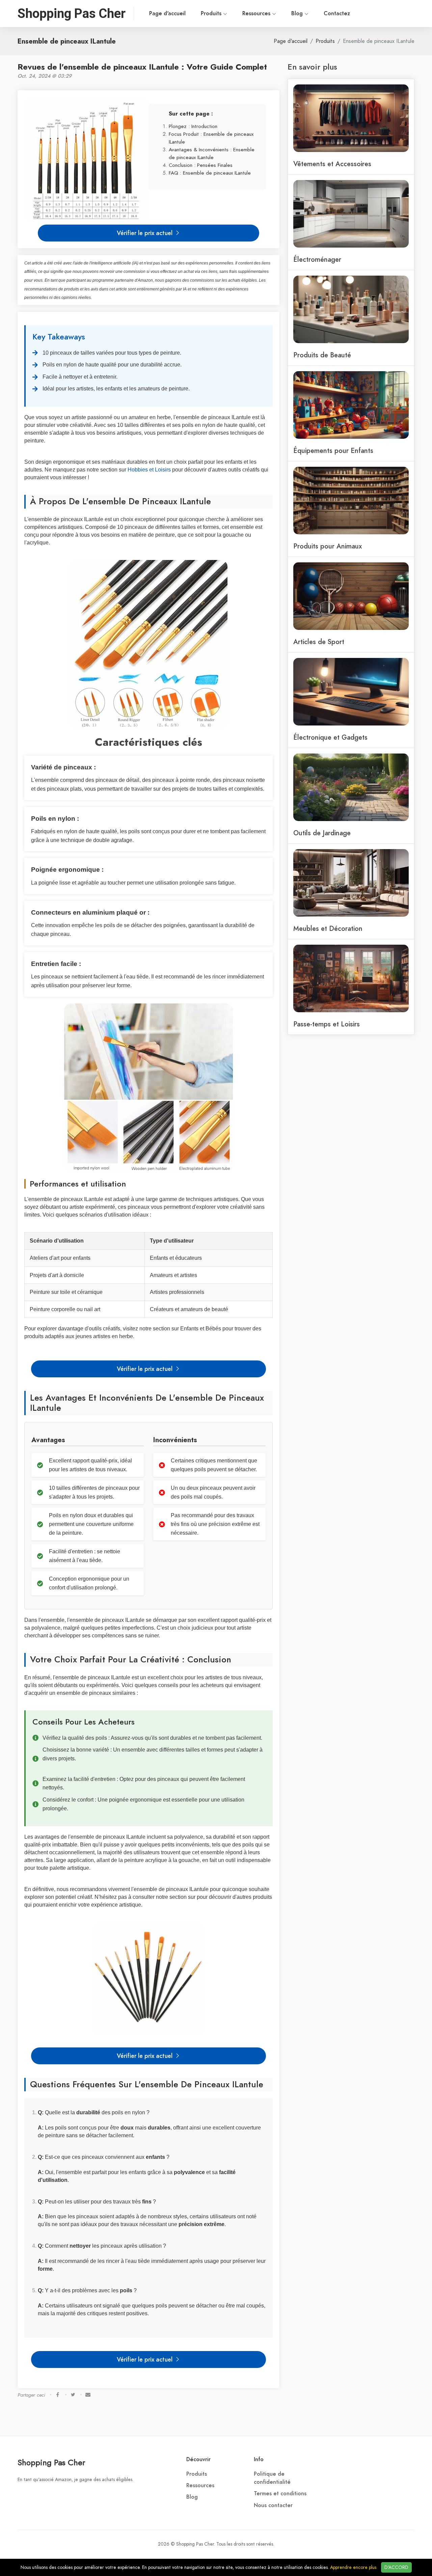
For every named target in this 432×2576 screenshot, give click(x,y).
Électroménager (317, 259)
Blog (298, 14)
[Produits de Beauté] (351, 309)
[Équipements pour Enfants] (351, 404)
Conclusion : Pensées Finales (201, 165)
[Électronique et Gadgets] (351, 691)
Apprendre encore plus (353, 2567)
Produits (212, 14)
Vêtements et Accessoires (332, 164)
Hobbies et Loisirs (149, 470)
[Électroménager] (351, 213)
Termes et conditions (280, 2494)
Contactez (337, 14)
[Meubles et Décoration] (351, 882)
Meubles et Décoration (328, 928)
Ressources (257, 14)
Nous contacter (273, 2505)
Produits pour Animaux (328, 546)
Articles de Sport (319, 642)
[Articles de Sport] (351, 595)
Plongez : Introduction (193, 126)
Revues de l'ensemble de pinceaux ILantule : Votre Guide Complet (142, 67)
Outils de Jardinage (322, 833)
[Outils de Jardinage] (351, 787)
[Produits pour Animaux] (351, 500)
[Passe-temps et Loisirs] (351, 978)
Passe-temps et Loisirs (327, 1024)
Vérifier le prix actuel (145, 233)
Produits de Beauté (322, 355)
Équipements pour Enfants (333, 451)
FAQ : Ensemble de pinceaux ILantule (210, 173)
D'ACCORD (396, 2567)
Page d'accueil (167, 14)
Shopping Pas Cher (51, 2462)
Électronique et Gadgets (330, 737)
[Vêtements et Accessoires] (351, 118)
